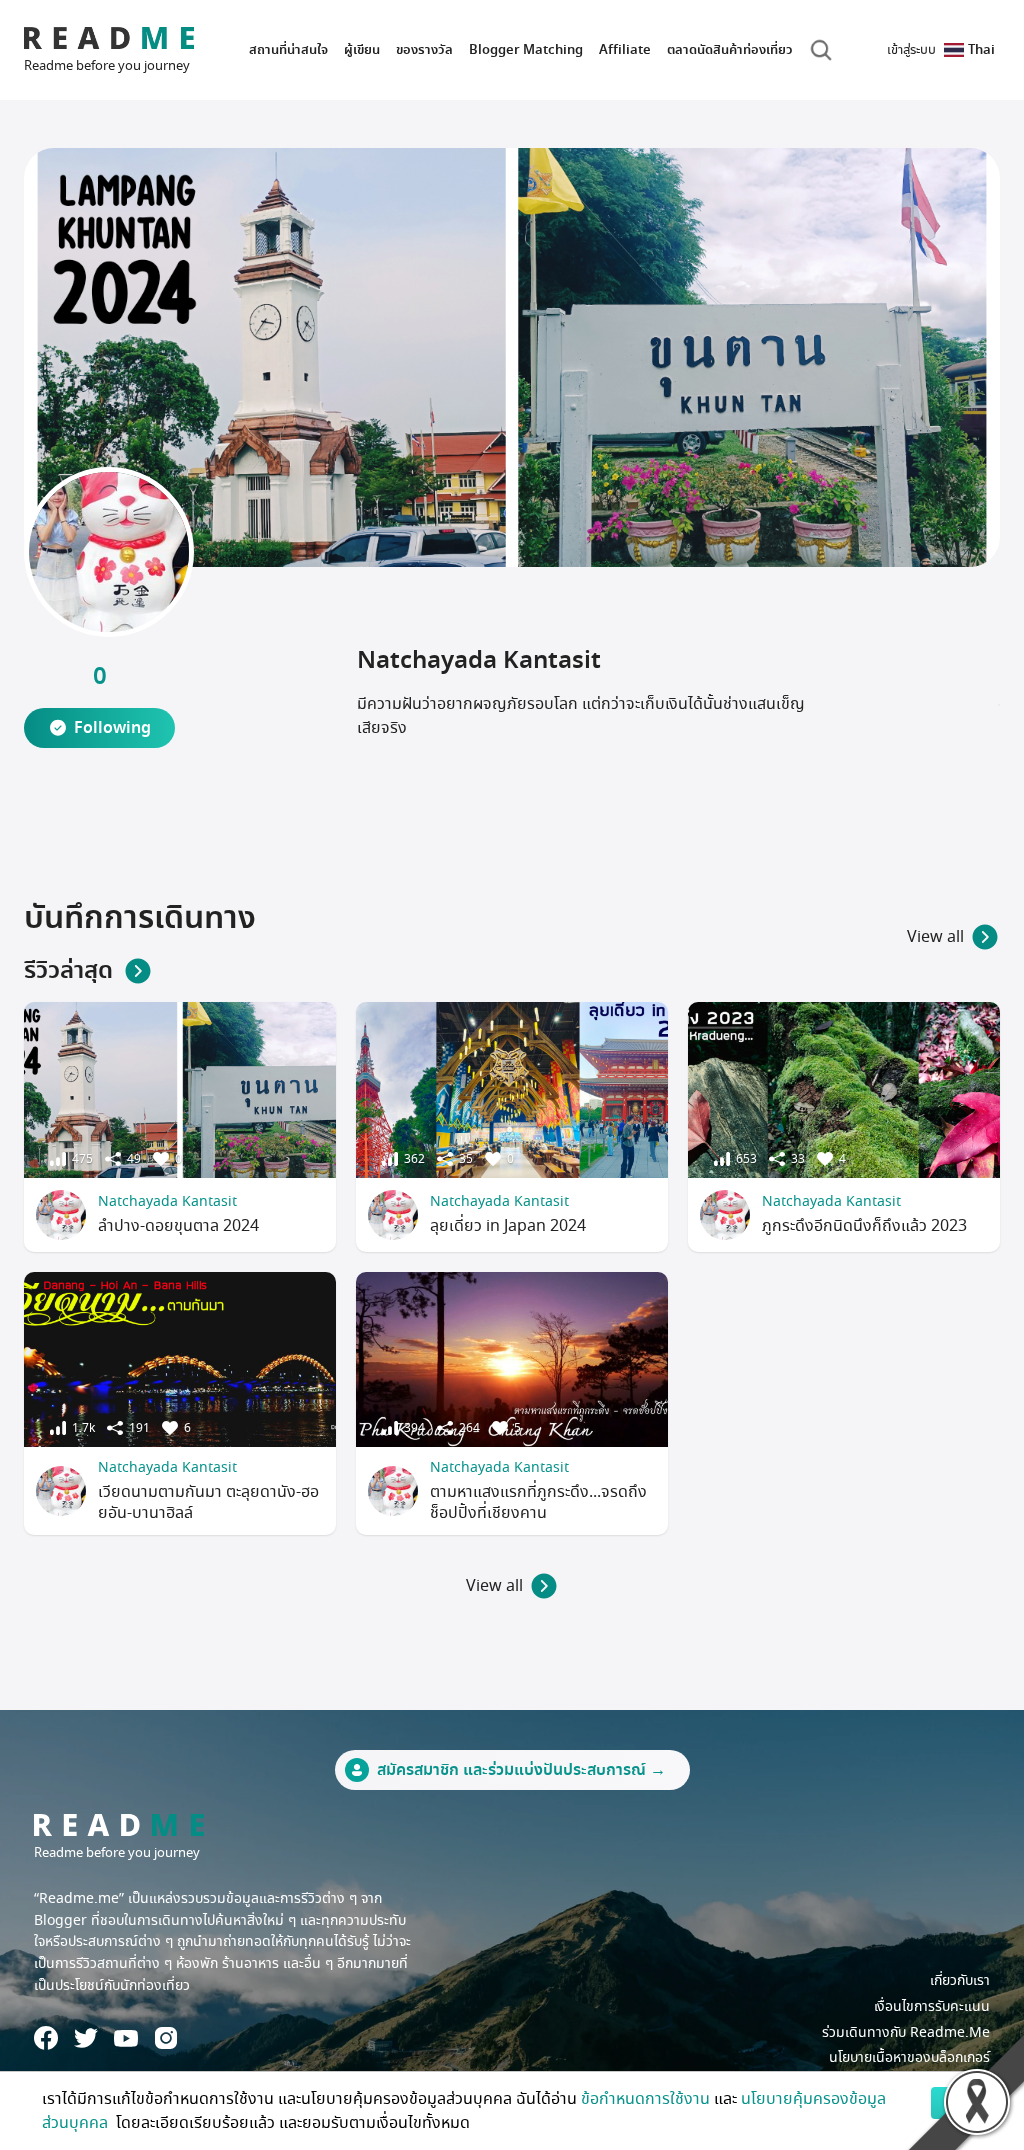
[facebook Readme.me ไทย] (46, 2038)
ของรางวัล (424, 49)
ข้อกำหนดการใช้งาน (645, 2099)
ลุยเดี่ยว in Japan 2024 (508, 1226)
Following (112, 728)
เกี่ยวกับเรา (960, 1980)
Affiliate (625, 49)
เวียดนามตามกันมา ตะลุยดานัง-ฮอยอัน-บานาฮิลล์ (208, 1502)
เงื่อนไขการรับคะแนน (932, 2006)
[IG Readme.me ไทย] (166, 2038)
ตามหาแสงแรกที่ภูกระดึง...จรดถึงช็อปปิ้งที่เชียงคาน (538, 1502)
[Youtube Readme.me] (126, 2038)
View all (935, 937)
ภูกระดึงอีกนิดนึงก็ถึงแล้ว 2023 (864, 1226)
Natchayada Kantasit (167, 1201)
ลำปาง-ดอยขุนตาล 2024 (178, 1226)
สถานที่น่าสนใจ (288, 49)
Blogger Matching (526, 49)
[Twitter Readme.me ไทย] (86, 2038)
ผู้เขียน (362, 49)
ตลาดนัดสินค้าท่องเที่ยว (730, 49)
